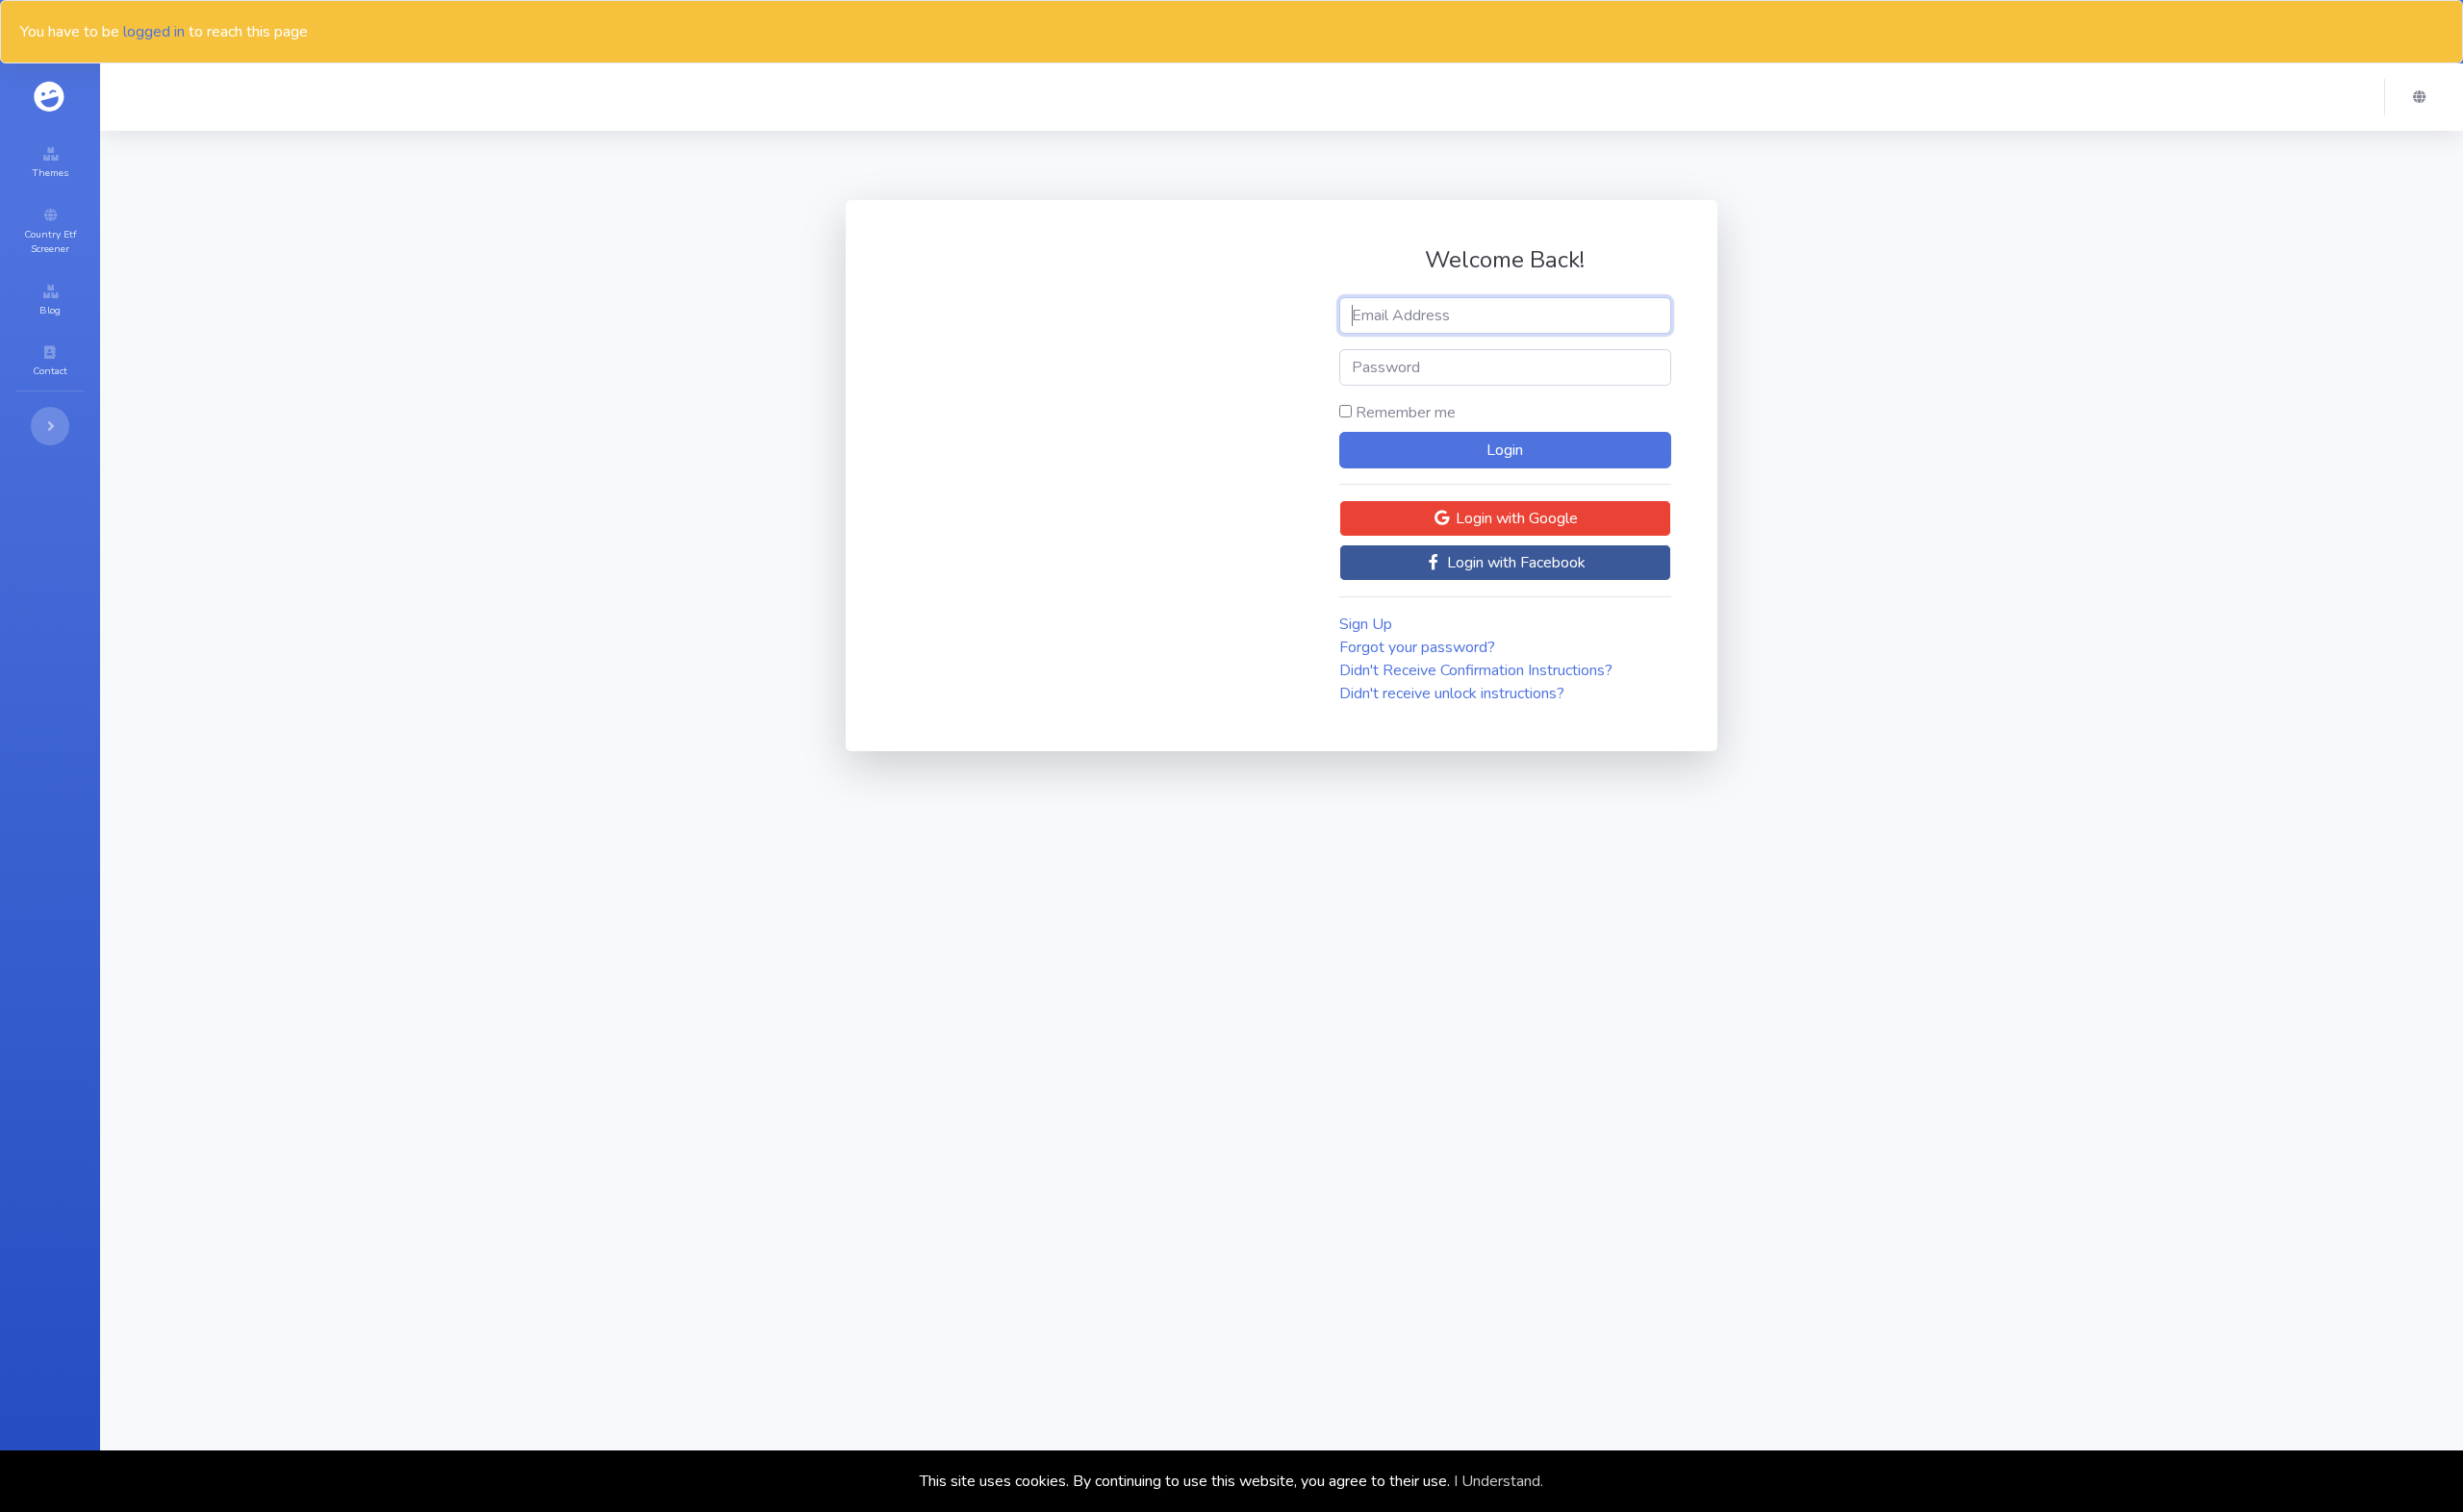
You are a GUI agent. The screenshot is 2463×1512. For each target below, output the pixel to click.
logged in (154, 32)
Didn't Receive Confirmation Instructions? (1476, 670)
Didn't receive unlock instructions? (1452, 693)
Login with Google (1515, 518)
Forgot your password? (1417, 647)
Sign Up (1366, 624)
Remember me (1406, 413)
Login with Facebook (1514, 563)
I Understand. (1498, 1481)
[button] (2425, 97)
